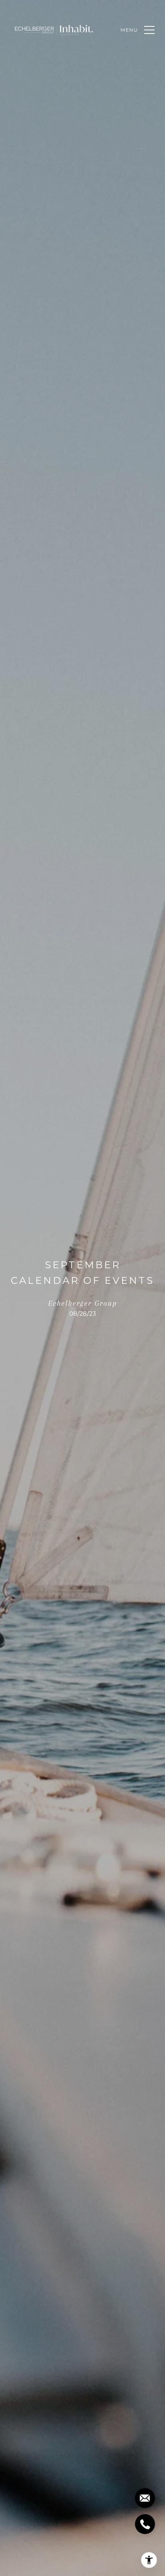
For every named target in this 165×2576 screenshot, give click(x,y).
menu (129, 30)
